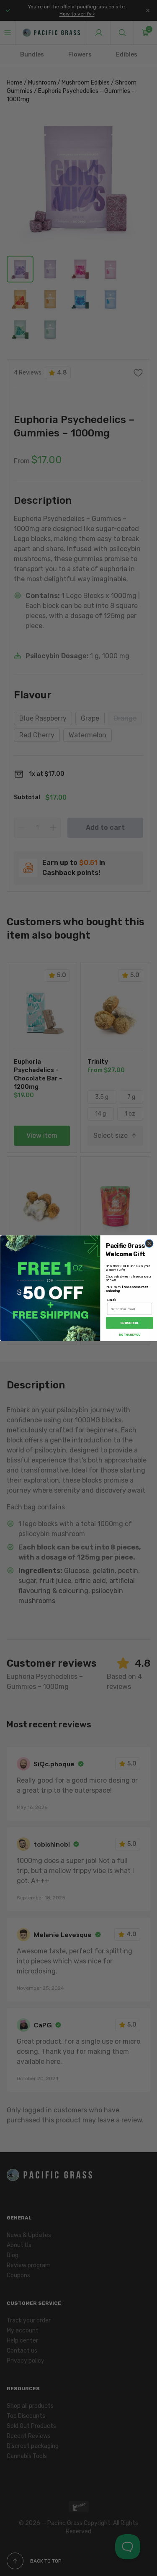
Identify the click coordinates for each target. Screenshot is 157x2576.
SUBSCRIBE (129, 1323)
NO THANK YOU (129, 1334)
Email (111, 1300)
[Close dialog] (149, 1243)
